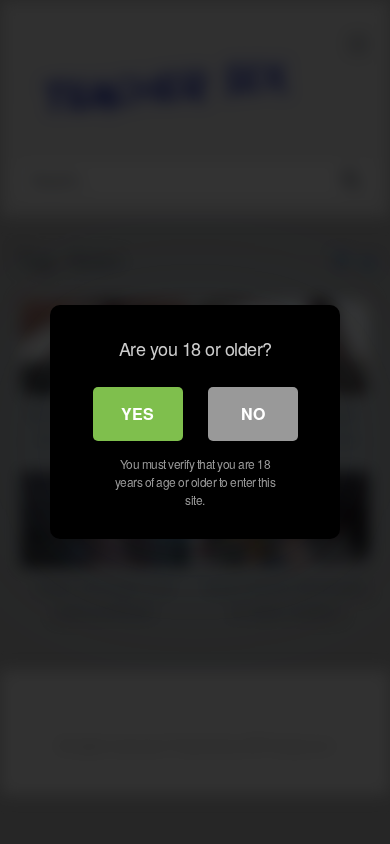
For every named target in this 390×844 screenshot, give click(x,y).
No (253, 413)
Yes (137, 413)
